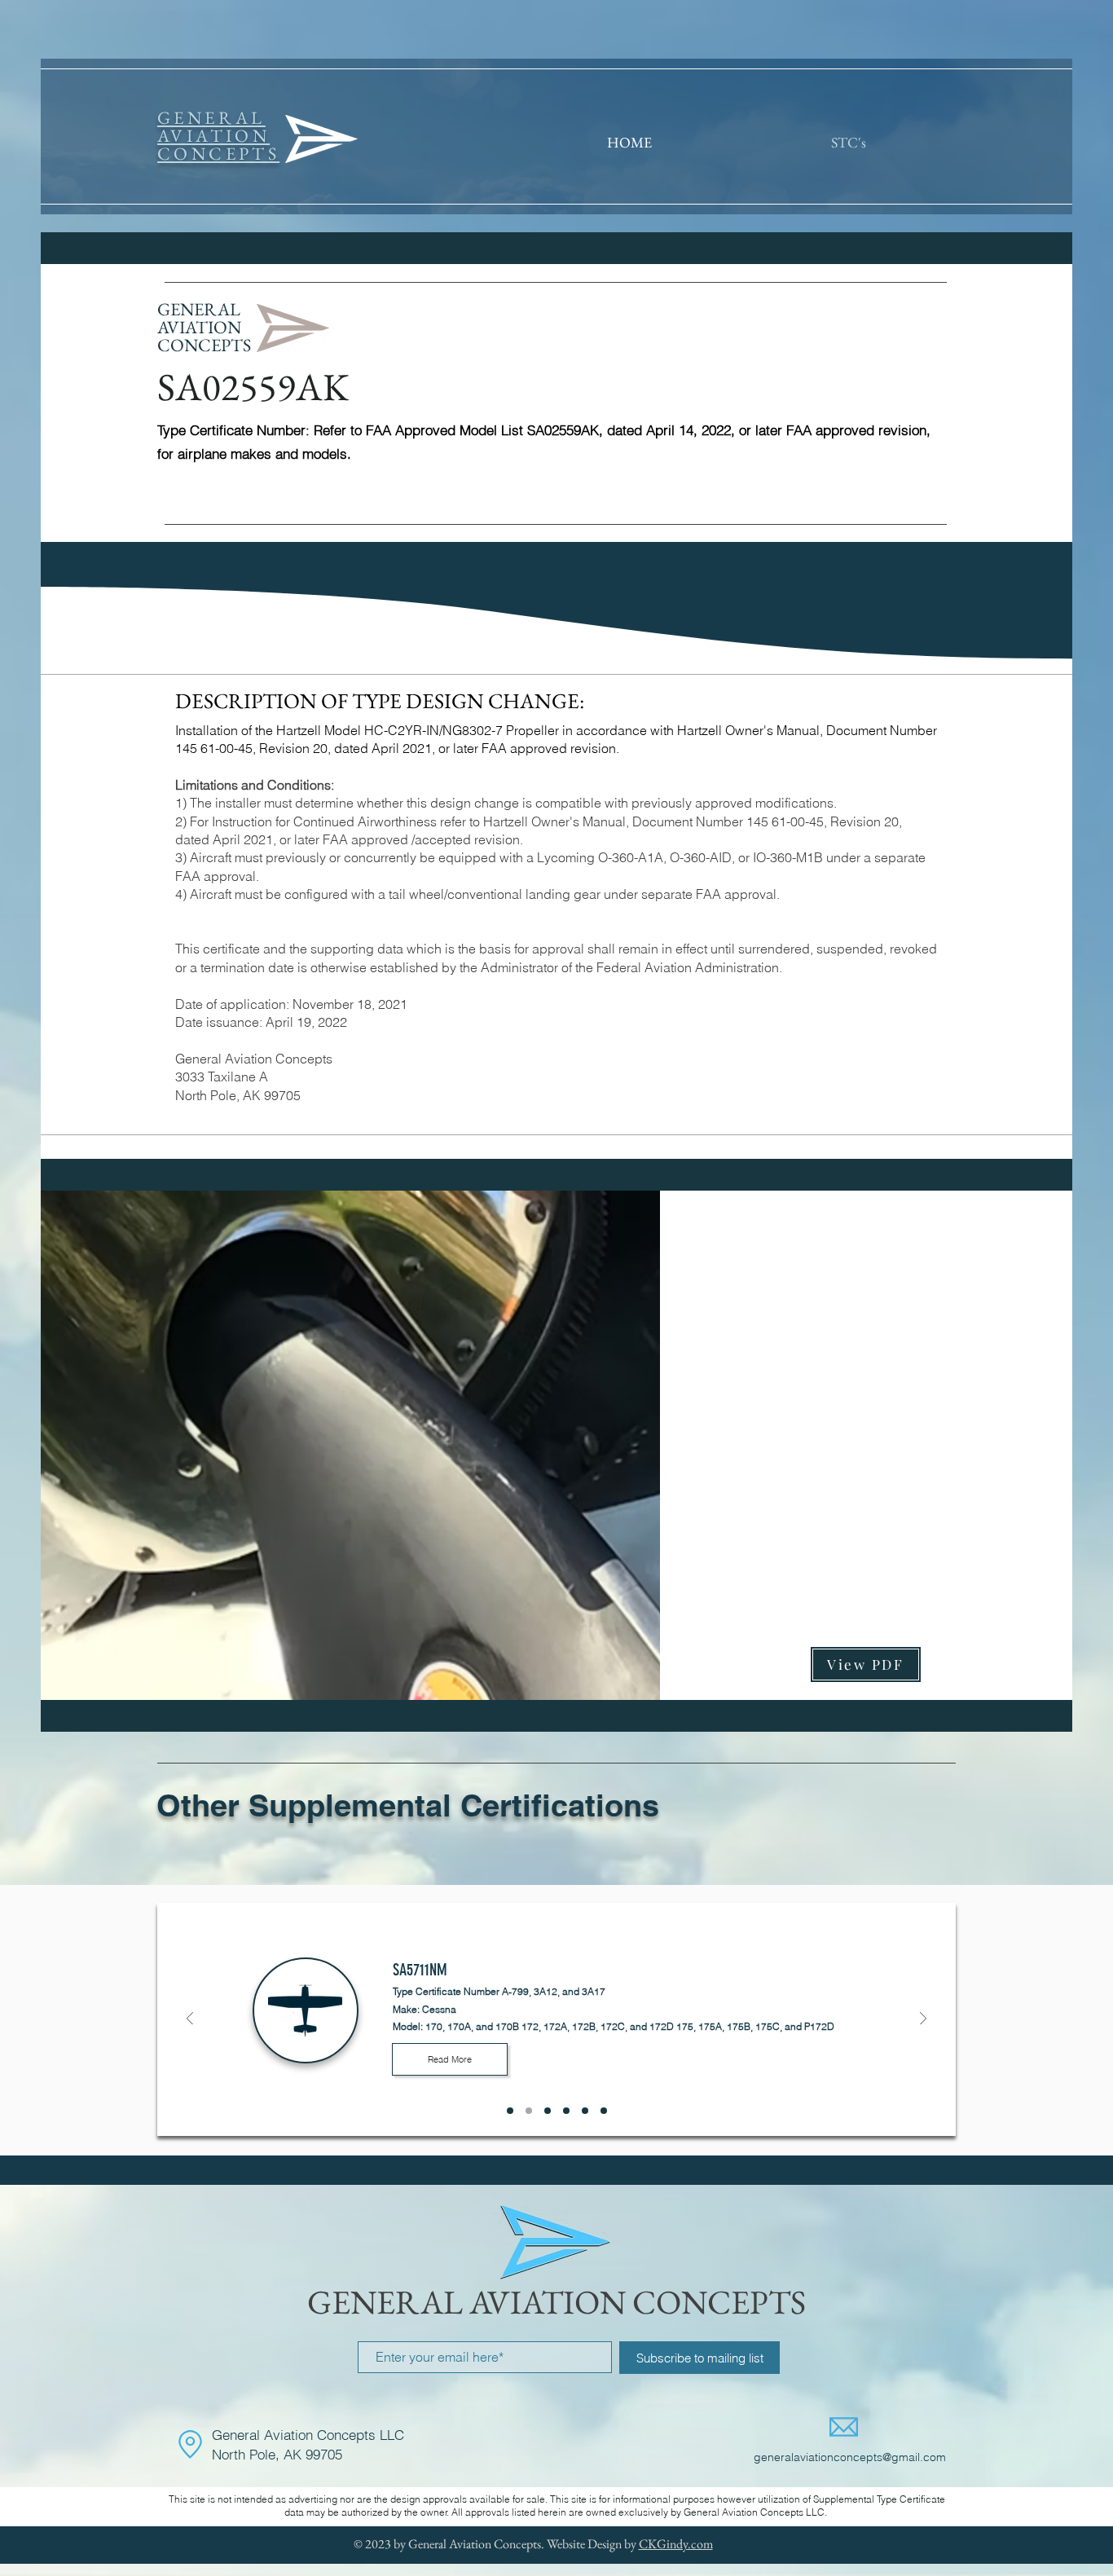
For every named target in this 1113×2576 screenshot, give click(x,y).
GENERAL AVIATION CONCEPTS (556, 2302)
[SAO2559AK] (604, 2111)
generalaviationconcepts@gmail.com (850, 2457)
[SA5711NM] (529, 2111)
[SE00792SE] (566, 2111)
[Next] (923, 2020)
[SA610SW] (510, 2111)
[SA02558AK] (585, 2111)
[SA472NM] (548, 2111)
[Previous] (190, 2020)
